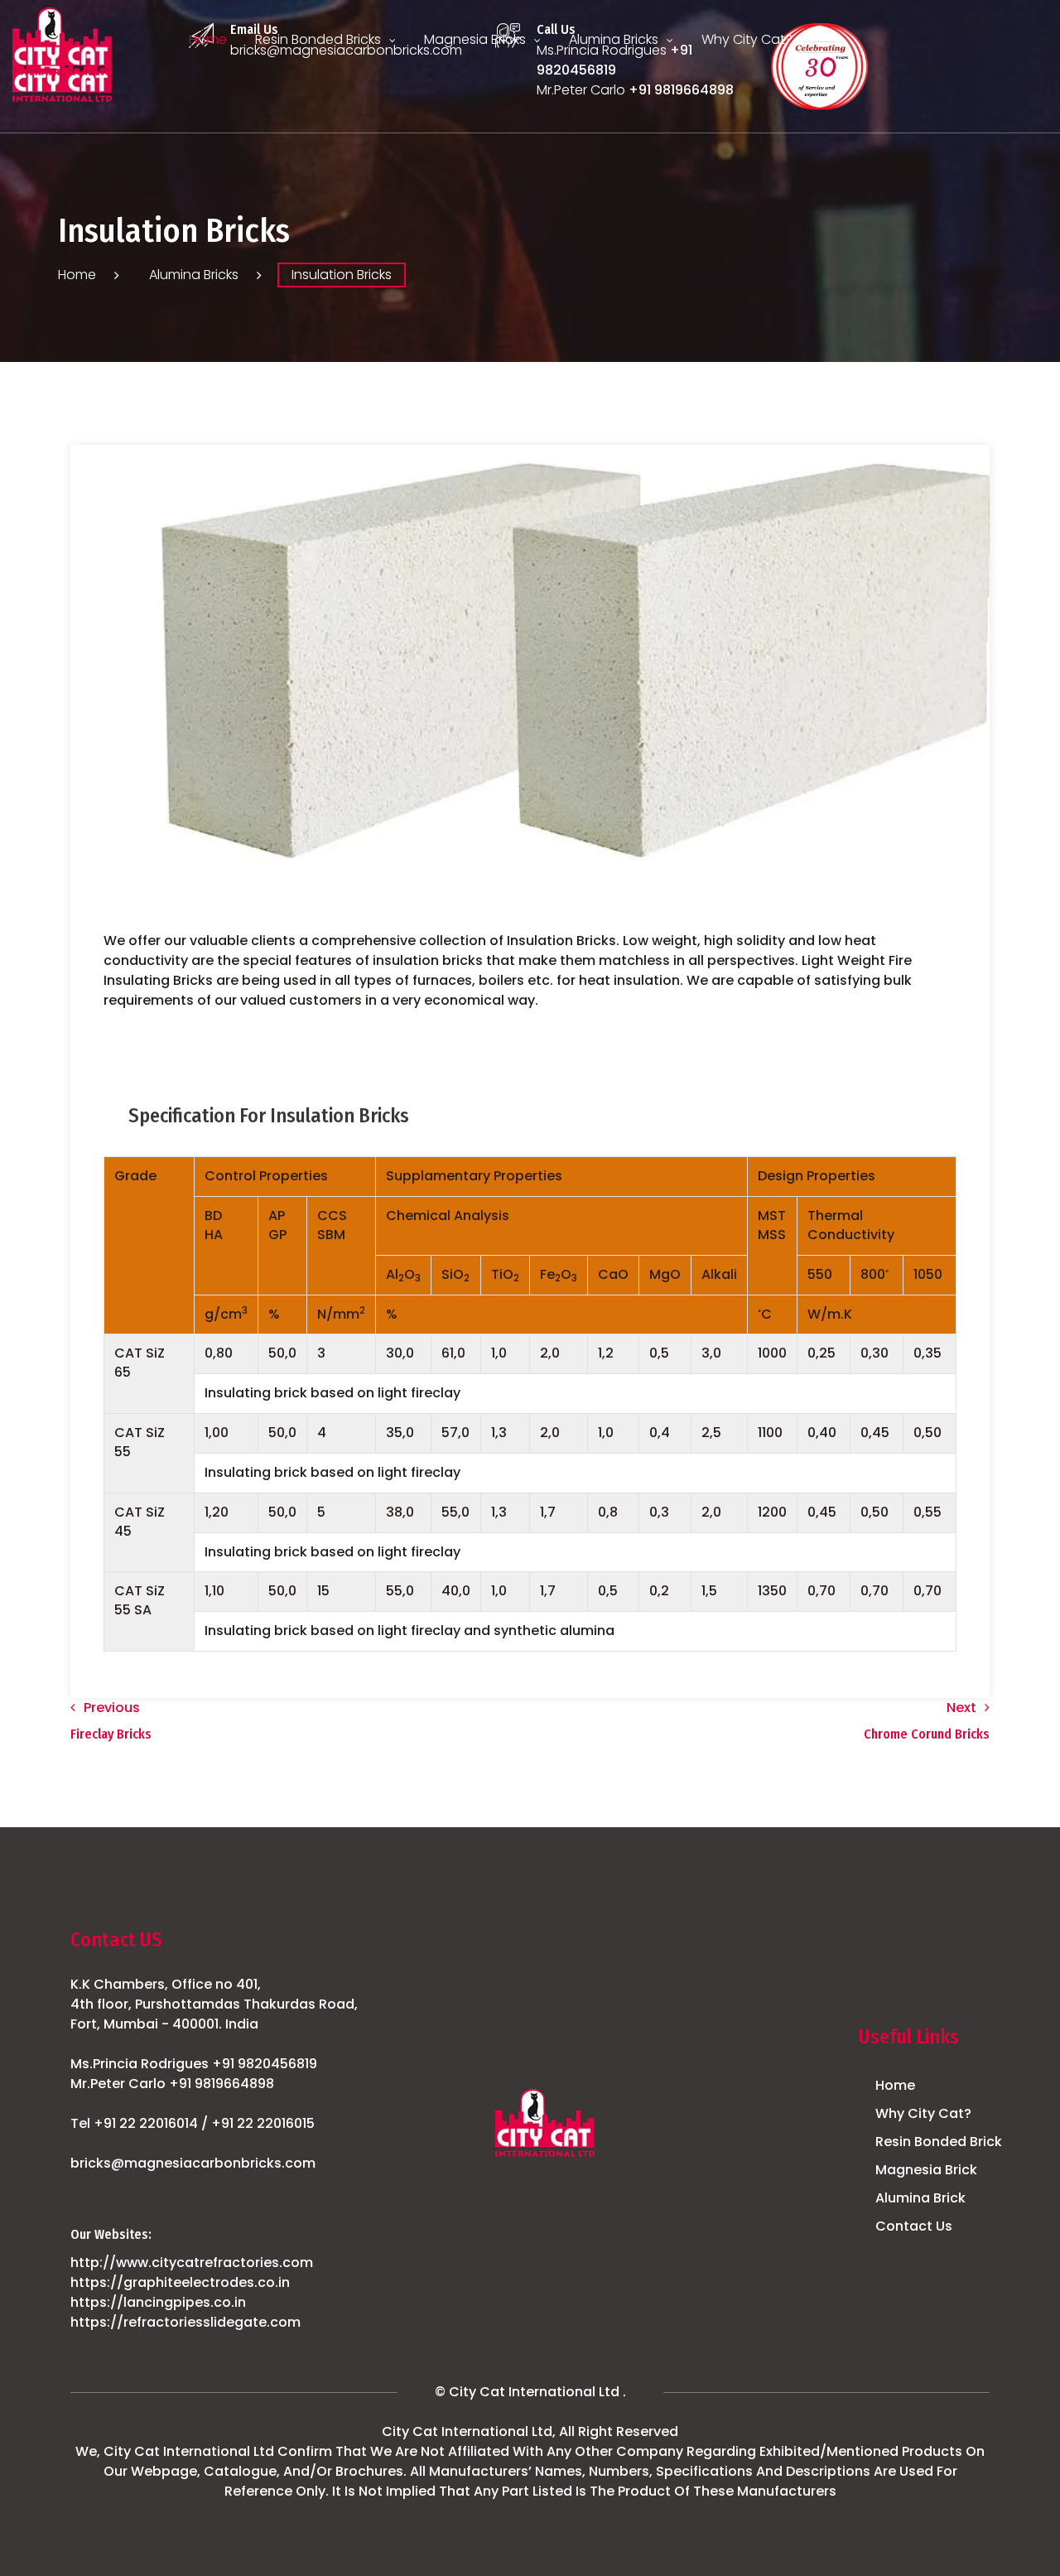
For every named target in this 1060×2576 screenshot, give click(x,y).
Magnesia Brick (926, 2170)
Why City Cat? (747, 39)
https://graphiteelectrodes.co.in (180, 2282)
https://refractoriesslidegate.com (185, 2322)
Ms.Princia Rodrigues (194, 2064)
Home (208, 39)
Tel (193, 2123)
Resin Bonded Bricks (318, 39)
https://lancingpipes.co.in (158, 2302)
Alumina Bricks (614, 39)
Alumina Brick (920, 2198)
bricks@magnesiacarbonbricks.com (193, 2163)
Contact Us (914, 2226)
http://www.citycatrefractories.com (192, 2262)
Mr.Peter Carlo (172, 2084)
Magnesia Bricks (475, 39)
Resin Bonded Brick (939, 2142)
